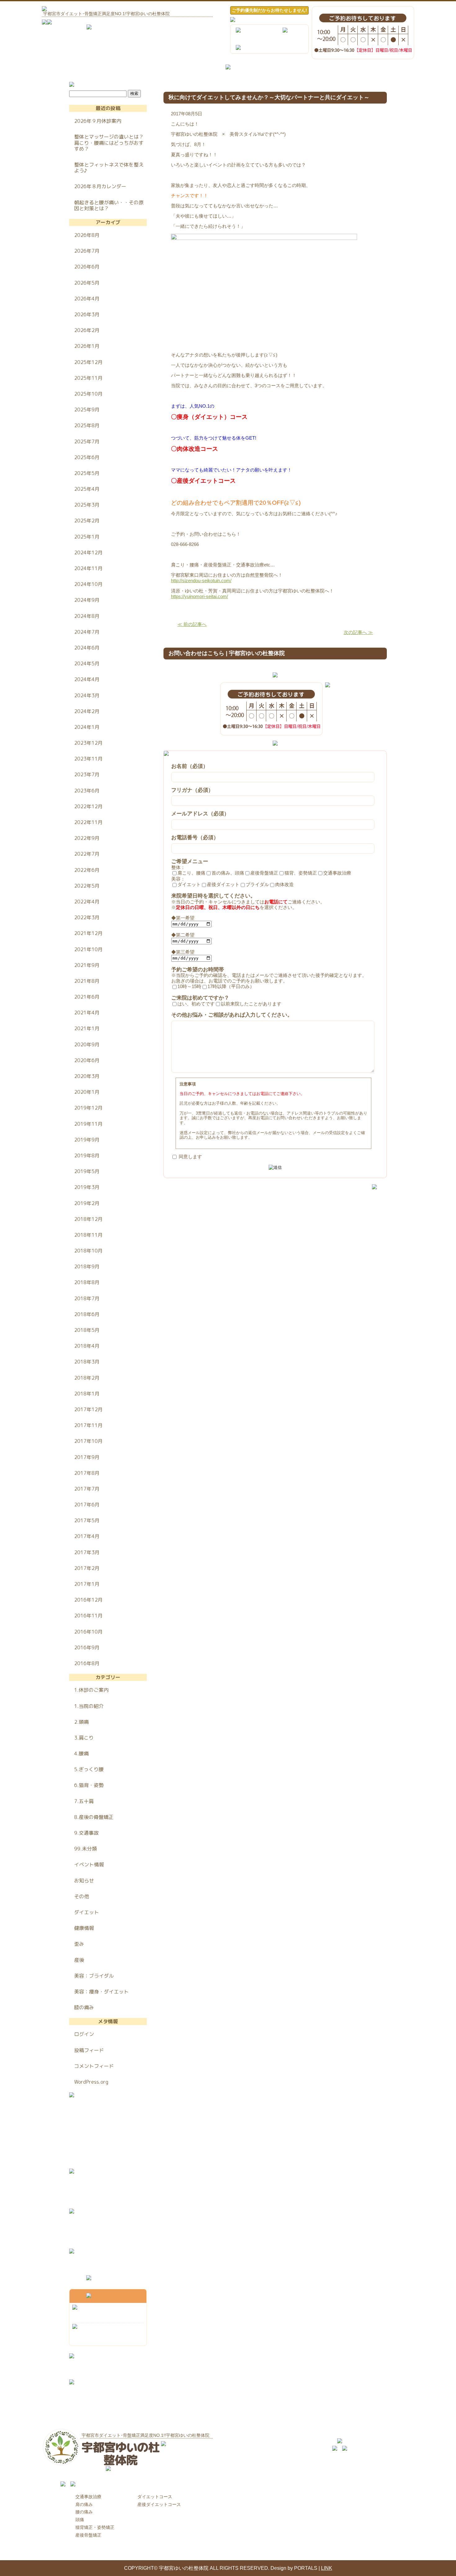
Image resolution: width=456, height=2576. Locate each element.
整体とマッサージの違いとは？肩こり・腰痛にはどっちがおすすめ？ (109, 143)
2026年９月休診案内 (98, 121)
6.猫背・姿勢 (89, 1785)
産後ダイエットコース (159, 2504)
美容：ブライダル (94, 1976)
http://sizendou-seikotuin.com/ (201, 581)
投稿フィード (89, 2050)
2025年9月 (87, 410)
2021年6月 (87, 997)
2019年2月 (87, 1203)
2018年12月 (88, 1219)
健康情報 (84, 1928)
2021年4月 (87, 1013)
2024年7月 (87, 632)
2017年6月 (87, 1505)
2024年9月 (87, 600)
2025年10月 (88, 394)
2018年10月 (88, 1251)
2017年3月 (87, 1552)
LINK (327, 2568)
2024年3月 (87, 695)
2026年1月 (87, 346)
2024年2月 (87, 711)
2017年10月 (88, 1441)
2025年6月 (87, 457)
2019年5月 (87, 1171)
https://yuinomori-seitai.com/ (199, 596)
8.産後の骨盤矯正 (94, 1817)
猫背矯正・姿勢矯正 (95, 2527)
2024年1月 (87, 727)
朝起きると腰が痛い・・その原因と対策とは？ (109, 205)
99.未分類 (85, 1849)
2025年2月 (87, 521)
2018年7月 (87, 1298)
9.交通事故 (86, 1833)
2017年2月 (87, 1568)
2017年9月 (87, 1457)
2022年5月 (87, 886)
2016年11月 (88, 1616)
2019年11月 (88, 1124)
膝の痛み (84, 2007)
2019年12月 (88, 1108)
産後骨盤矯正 (88, 2535)
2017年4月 (87, 1536)
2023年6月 (87, 791)
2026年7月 (87, 251)
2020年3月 (87, 1076)
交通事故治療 (88, 2497)
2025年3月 (87, 505)
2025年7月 (87, 441)
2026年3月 (87, 314)
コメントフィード (94, 2066)
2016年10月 (88, 1632)
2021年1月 (87, 1028)
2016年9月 (87, 1647)
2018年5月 (87, 1330)
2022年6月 (87, 870)
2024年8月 (87, 616)
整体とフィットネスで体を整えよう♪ (109, 168)
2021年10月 (88, 949)
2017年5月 (87, 1520)
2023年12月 (88, 743)
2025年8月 (87, 425)
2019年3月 (87, 1187)
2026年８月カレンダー (100, 186)
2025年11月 (88, 378)
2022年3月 (87, 917)
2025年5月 (87, 473)
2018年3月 (87, 1362)
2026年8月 (87, 235)
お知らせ (84, 1881)
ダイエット (87, 1912)
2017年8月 (87, 1473)
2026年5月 (87, 283)
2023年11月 (88, 759)
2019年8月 (87, 1155)
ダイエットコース (155, 2497)
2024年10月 (88, 584)
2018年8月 (87, 1282)
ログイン (84, 2034)
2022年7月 (87, 854)
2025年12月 (88, 362)
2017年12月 (88, 1409)
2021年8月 (87, 981)
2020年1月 (87, 1092)
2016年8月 (87, 1663)
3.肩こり (84, 1738)
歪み (79, 1944)
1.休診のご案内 (91, 1690)
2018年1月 (87, 1394)
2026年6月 (87, 267)
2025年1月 (87, 537)
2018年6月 (87, 1314)
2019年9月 (87, 1140)
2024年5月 (87, 663)
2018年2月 (87, 1378)
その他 (82, 1896)
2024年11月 (88, 568)
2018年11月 (88, 1235)
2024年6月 (87, 648)
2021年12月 (88, 933)
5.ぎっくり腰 (89, 1769)
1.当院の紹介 (89, 1706)
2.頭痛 (81, 1722)
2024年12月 (88, 552)
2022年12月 (88, 806)
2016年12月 (88, 1600)
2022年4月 (87, 902)
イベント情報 (89, 1864)
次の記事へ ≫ (358, 632)
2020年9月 (87, 1044)
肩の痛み (84, 2504)
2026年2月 (87, 330)
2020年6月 (87, 1060)
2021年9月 (87, 965)
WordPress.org (91, 2082)
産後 (79, 1960)
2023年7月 (87, 774)
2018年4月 (87, 1346)
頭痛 (80, 2520)
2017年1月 (87, 1584)
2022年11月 (88, 822)
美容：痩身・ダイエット (101, 1992)
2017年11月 (88, 1425)
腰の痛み (84, 2512)
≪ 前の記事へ (192, 624)
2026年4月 (87, 299)
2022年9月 (87, 838)
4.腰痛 (81, 1754)
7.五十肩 (84, 1801)
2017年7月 (87, 1489)
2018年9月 (87, 1266)
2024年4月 (87, 679)
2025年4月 (87, 489)
